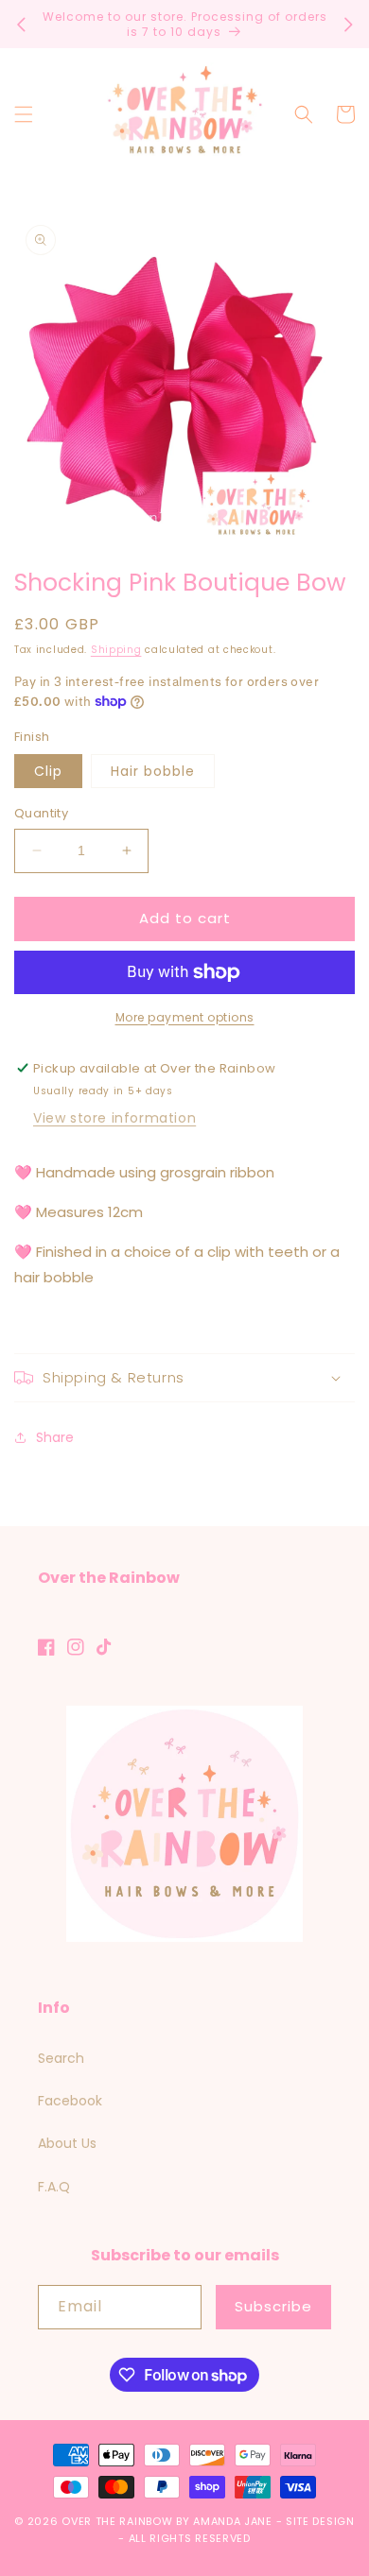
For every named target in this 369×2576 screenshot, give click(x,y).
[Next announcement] (348, 25)
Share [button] (55, 1437)
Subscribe (273, 2306)
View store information (114, 1118)
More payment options (185, 1017)
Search (61, 2058)
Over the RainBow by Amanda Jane (167, 2521)
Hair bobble (153, 771)
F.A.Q (54, 2187)
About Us (67, 2143)
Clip (48, 771)
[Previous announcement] (21, 25)
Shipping (116, 650)
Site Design (320, 2521)
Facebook (70, 2101)
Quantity (41, 813)
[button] (24, 114)
